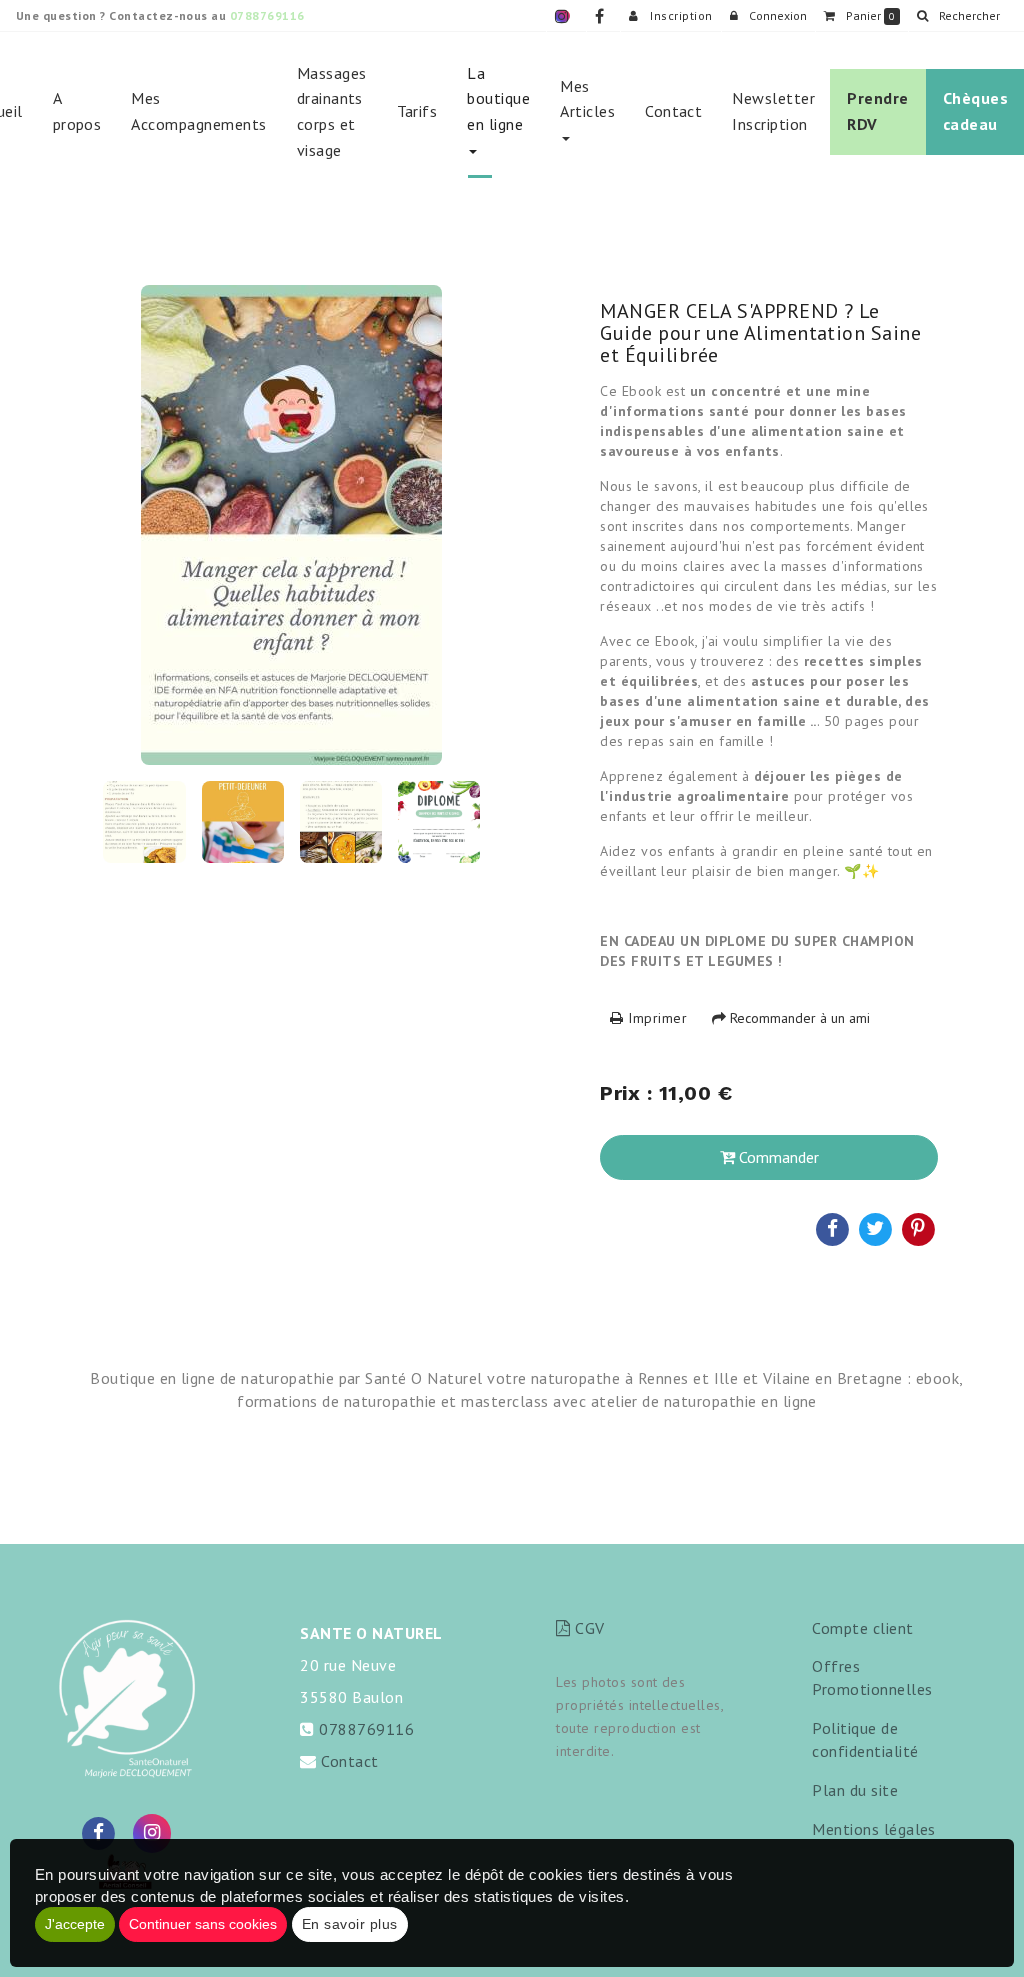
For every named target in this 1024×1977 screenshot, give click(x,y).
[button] (958, 16)
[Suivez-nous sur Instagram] (152, 1832)
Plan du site (855, 1790)
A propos (77, 111)
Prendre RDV (877, 111)
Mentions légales (874, 1829)
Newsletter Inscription (773, 111)
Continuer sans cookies (203, 1924)
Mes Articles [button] (587, 99)
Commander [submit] (777, 1157)
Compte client (862, 1628)
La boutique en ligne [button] (498, 98)
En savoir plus (350, 1924)
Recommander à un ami (798, 1018)
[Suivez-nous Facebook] (99, 1832)
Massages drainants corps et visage (332, 111)
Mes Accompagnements (198, 111)
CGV (587, 1628)
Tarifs (417, 111)
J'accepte (75, 1924)
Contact (673, 111)
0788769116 (267, 15)
